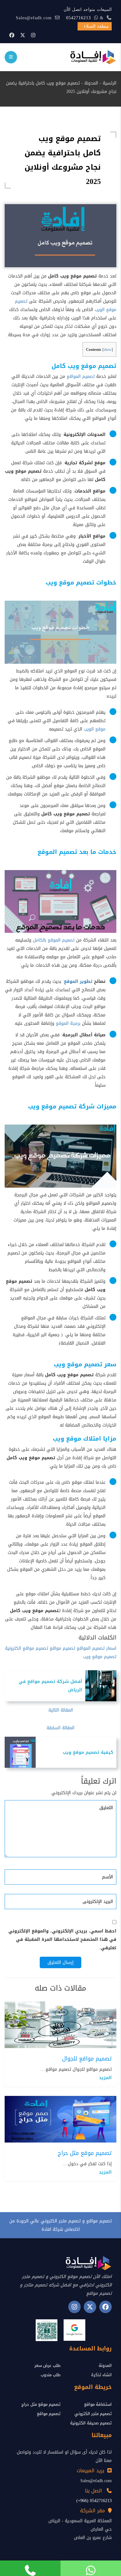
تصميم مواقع (62, 1648)
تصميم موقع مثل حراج (85, 2153)
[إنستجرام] (33, 35)
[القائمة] (11, 57)
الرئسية (110, 83)
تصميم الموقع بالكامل (54, 940)
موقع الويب (95, 729)
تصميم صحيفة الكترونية (91, 2423)
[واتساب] (91, 2568)
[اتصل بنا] (30, 2568)
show (108, 350)
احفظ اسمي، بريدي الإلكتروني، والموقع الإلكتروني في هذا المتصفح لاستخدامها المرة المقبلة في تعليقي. (62, 1939)
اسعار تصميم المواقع (96, 1648)
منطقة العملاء (96, 26)
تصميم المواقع (81, 376)
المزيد (105, 2078)
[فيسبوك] (12, 35)
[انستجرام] (74, 2307)
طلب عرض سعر (47, 2365)
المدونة (91, 83)
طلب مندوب (51, 2375)
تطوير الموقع (78, 981)
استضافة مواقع (98, 2404)
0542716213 (78, 18)
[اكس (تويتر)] (90, 2307)
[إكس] (23, 35)
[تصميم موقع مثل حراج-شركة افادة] (60, 2120)
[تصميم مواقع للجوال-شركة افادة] (60, 2025)
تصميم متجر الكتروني (93, 2414)
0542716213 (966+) (94, 2501)
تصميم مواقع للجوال (87, 2059)
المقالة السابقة (60, 1728)
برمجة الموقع (68, 1023)
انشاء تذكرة (101, 2375)
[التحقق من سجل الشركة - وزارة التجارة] (47, 2330)
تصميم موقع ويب (100, 1657)
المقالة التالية (61, 1710)
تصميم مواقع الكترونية (27, 1648)
